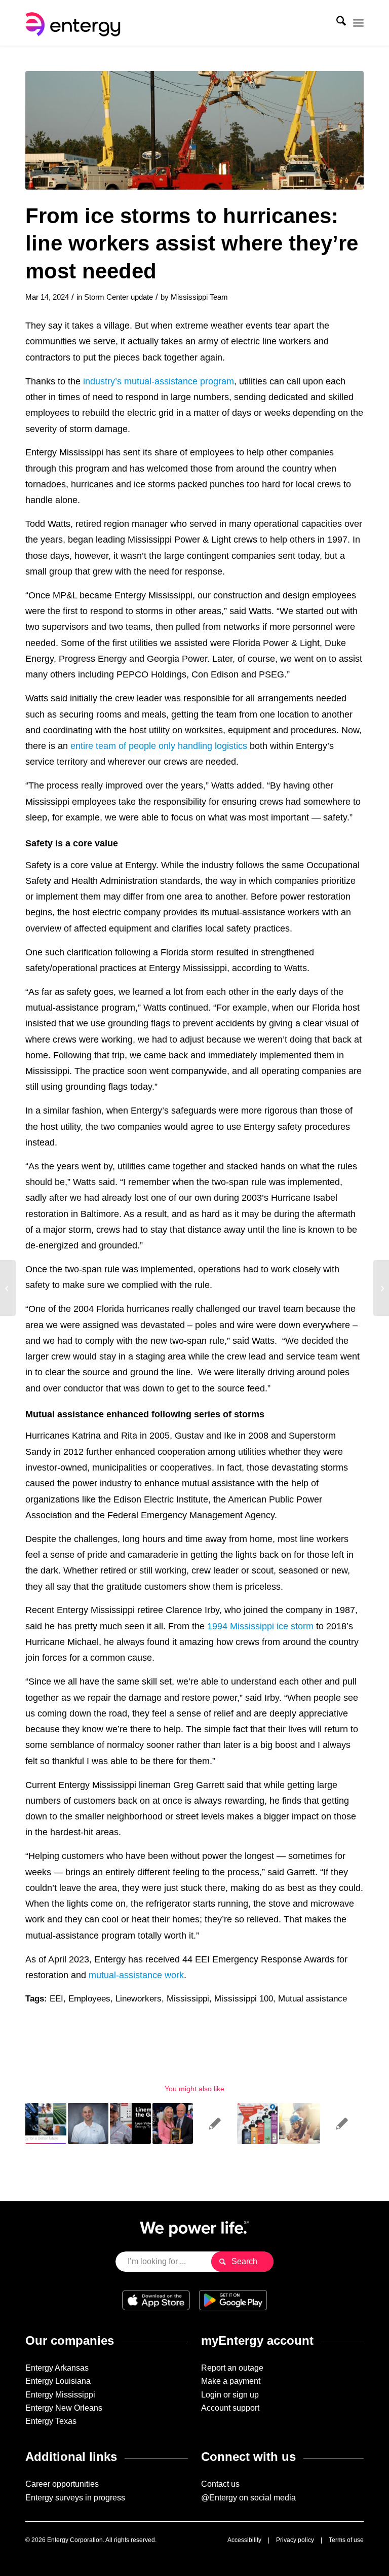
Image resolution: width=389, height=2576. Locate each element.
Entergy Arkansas (57, 2368)
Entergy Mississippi (60, 2395)
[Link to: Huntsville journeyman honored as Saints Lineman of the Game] (130, 2123)
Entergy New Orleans (64, 2408)
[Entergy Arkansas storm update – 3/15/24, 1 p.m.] (381, 1288)
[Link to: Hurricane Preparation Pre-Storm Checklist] (258, 2123)
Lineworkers (139, 1999)
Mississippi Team (199, 297)
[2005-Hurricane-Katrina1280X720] (194, 130)
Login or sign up (230, 2395)
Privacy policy (295, 2540)
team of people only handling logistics (171, 746)
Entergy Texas (51, 2421)
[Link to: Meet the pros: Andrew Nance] (88, 2123)
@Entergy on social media (248, 2498)
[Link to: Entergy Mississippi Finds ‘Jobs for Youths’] (300, 2123)
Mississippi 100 (244, 1999)
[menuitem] (336, 23)
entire (82, 746)
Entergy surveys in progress (75, 2498)
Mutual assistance (313, 1999)
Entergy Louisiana (58, 2381)
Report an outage (232, 2368)
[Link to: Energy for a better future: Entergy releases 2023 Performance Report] (46, 2123)
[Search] (336, 23)
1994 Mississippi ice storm (260, 1626)
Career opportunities (62, 2484)
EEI (56, 1999)
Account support (230, 2408)
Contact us (220, 2484)
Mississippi (188, 1999)
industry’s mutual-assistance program (159, 381)
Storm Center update (119, 297)
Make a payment (231, 2381)
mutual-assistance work (136, 1975)
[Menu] (358, 23)
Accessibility (244, 2540)
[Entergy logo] (75, 23)
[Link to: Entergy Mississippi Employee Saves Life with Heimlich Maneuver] (342, 2123)
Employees (89, 1999)
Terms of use (346, 2540)
